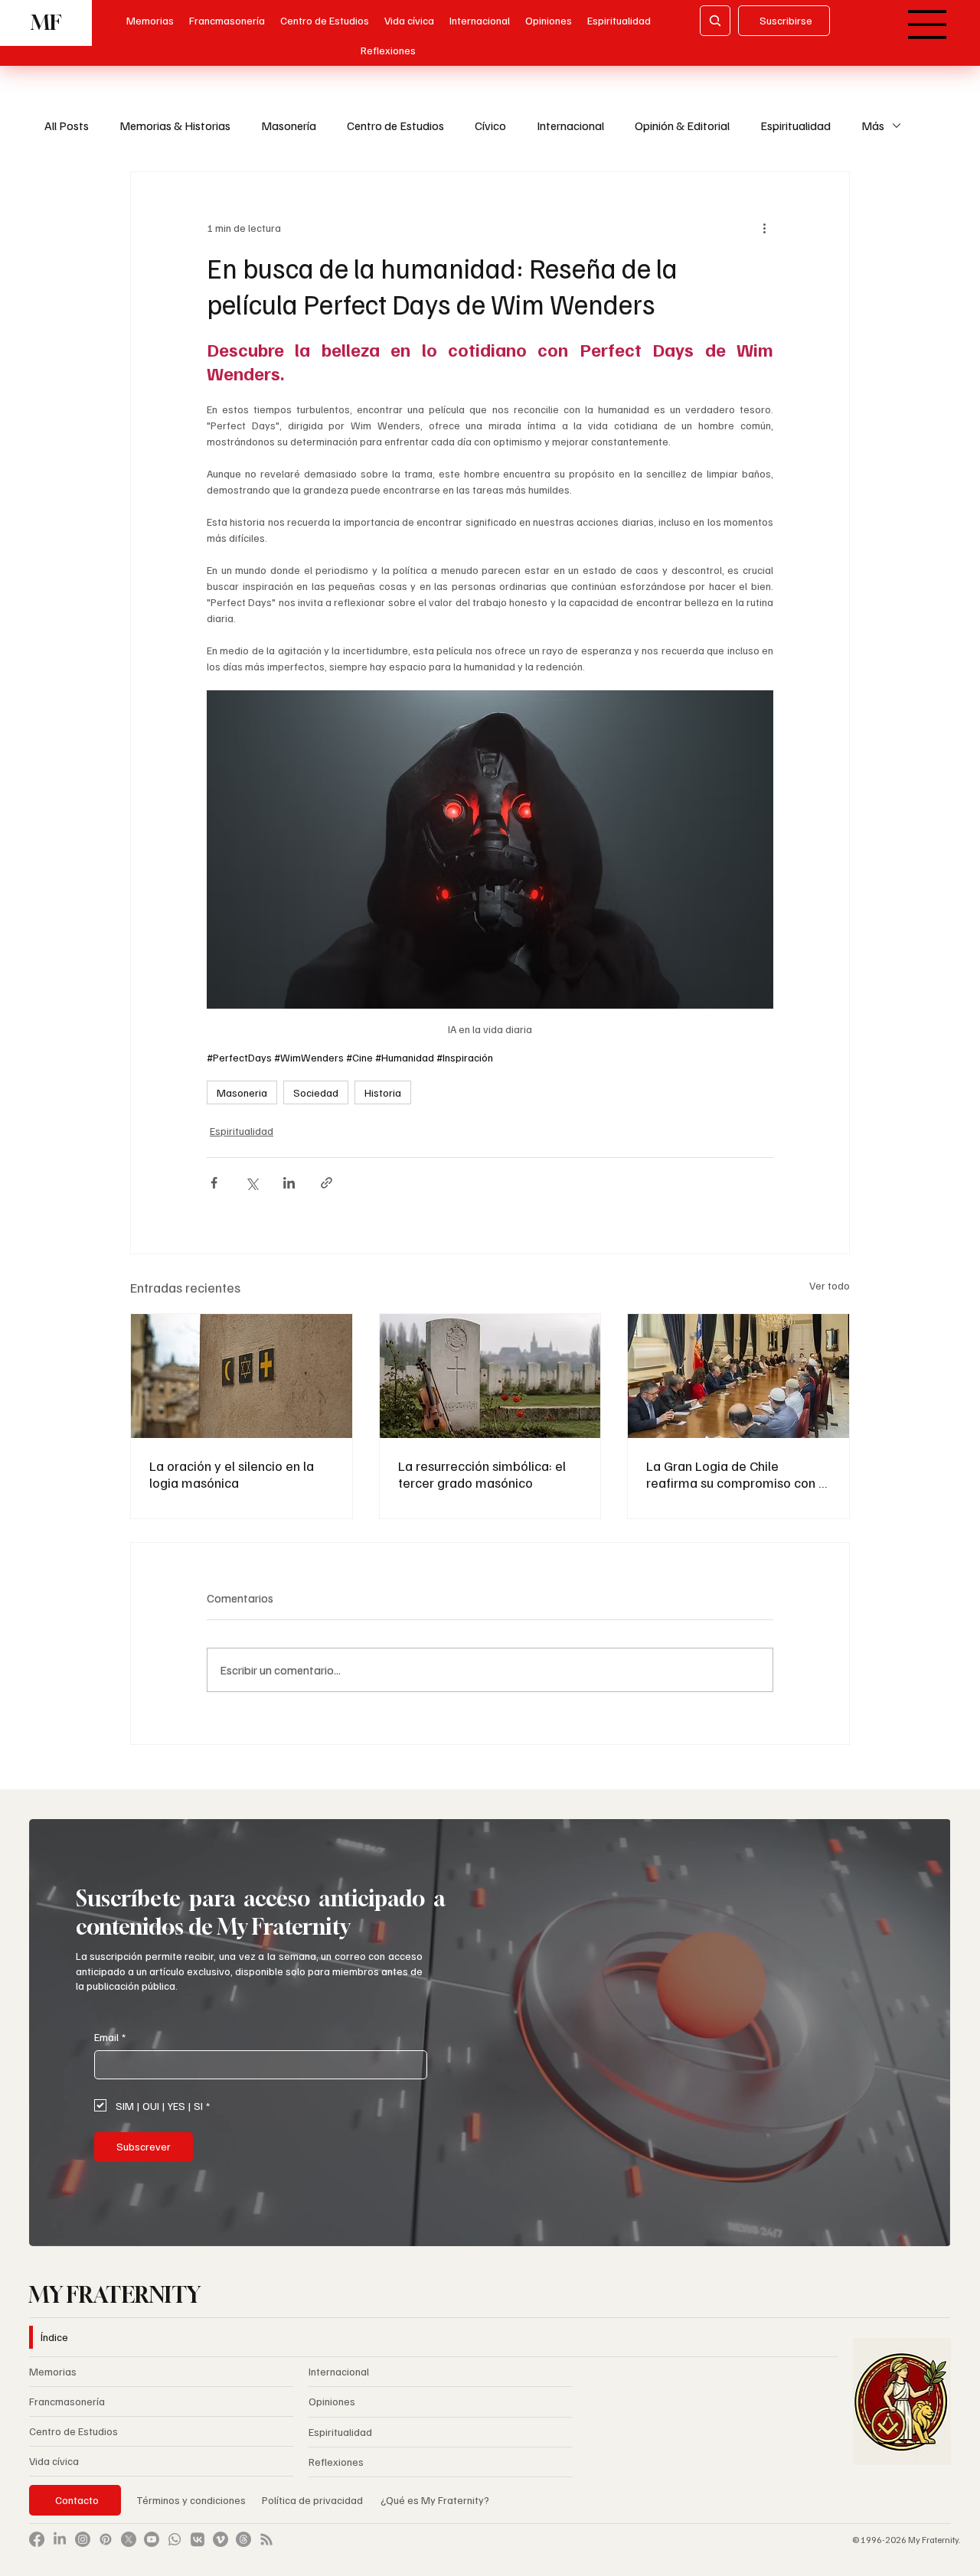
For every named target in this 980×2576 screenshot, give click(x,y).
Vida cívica (54, 2461)
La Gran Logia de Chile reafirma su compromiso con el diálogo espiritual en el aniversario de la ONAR (738, 1474)
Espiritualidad (795, 126)
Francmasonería (67, 2401)
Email (110, 2037)
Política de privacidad (314, 2500)
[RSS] (266, 2539)
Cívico (490, 126)
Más (873, 126)
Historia (383, 1092)
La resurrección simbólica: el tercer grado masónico (482, 1474)
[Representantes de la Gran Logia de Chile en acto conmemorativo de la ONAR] (738, 1376)
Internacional (570, 126)
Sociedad (316, 1092)
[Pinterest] (106, 2539)
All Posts (67, 126)
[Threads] (243, 2539)
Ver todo (830, 1285)
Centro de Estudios (395, 126)
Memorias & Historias (175, 126)
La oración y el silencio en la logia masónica (232, 1474)
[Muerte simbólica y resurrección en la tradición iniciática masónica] (490, 1376)
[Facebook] (37, 2539)
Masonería (289, 126)
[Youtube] (152, 2539)
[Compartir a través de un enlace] (327, 1183)
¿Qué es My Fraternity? (435, 2500)
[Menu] (928, 24)
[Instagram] (83, 2539)
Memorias (53, 2371)
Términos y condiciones (191, 2500)
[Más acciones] (764, 227)
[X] (129, 2539)
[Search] (715, 21)
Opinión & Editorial (682, 126)
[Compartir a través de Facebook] (214, 1183)
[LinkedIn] (60, 2539)
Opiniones (332, 2401)
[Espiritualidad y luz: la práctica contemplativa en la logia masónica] (242, 1376)
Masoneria (242, 1092)
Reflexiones (336, 2462)
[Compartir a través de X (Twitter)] (252, 1183)
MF (46, 23)
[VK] (198, 2539)
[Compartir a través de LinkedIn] (289, 1183)
